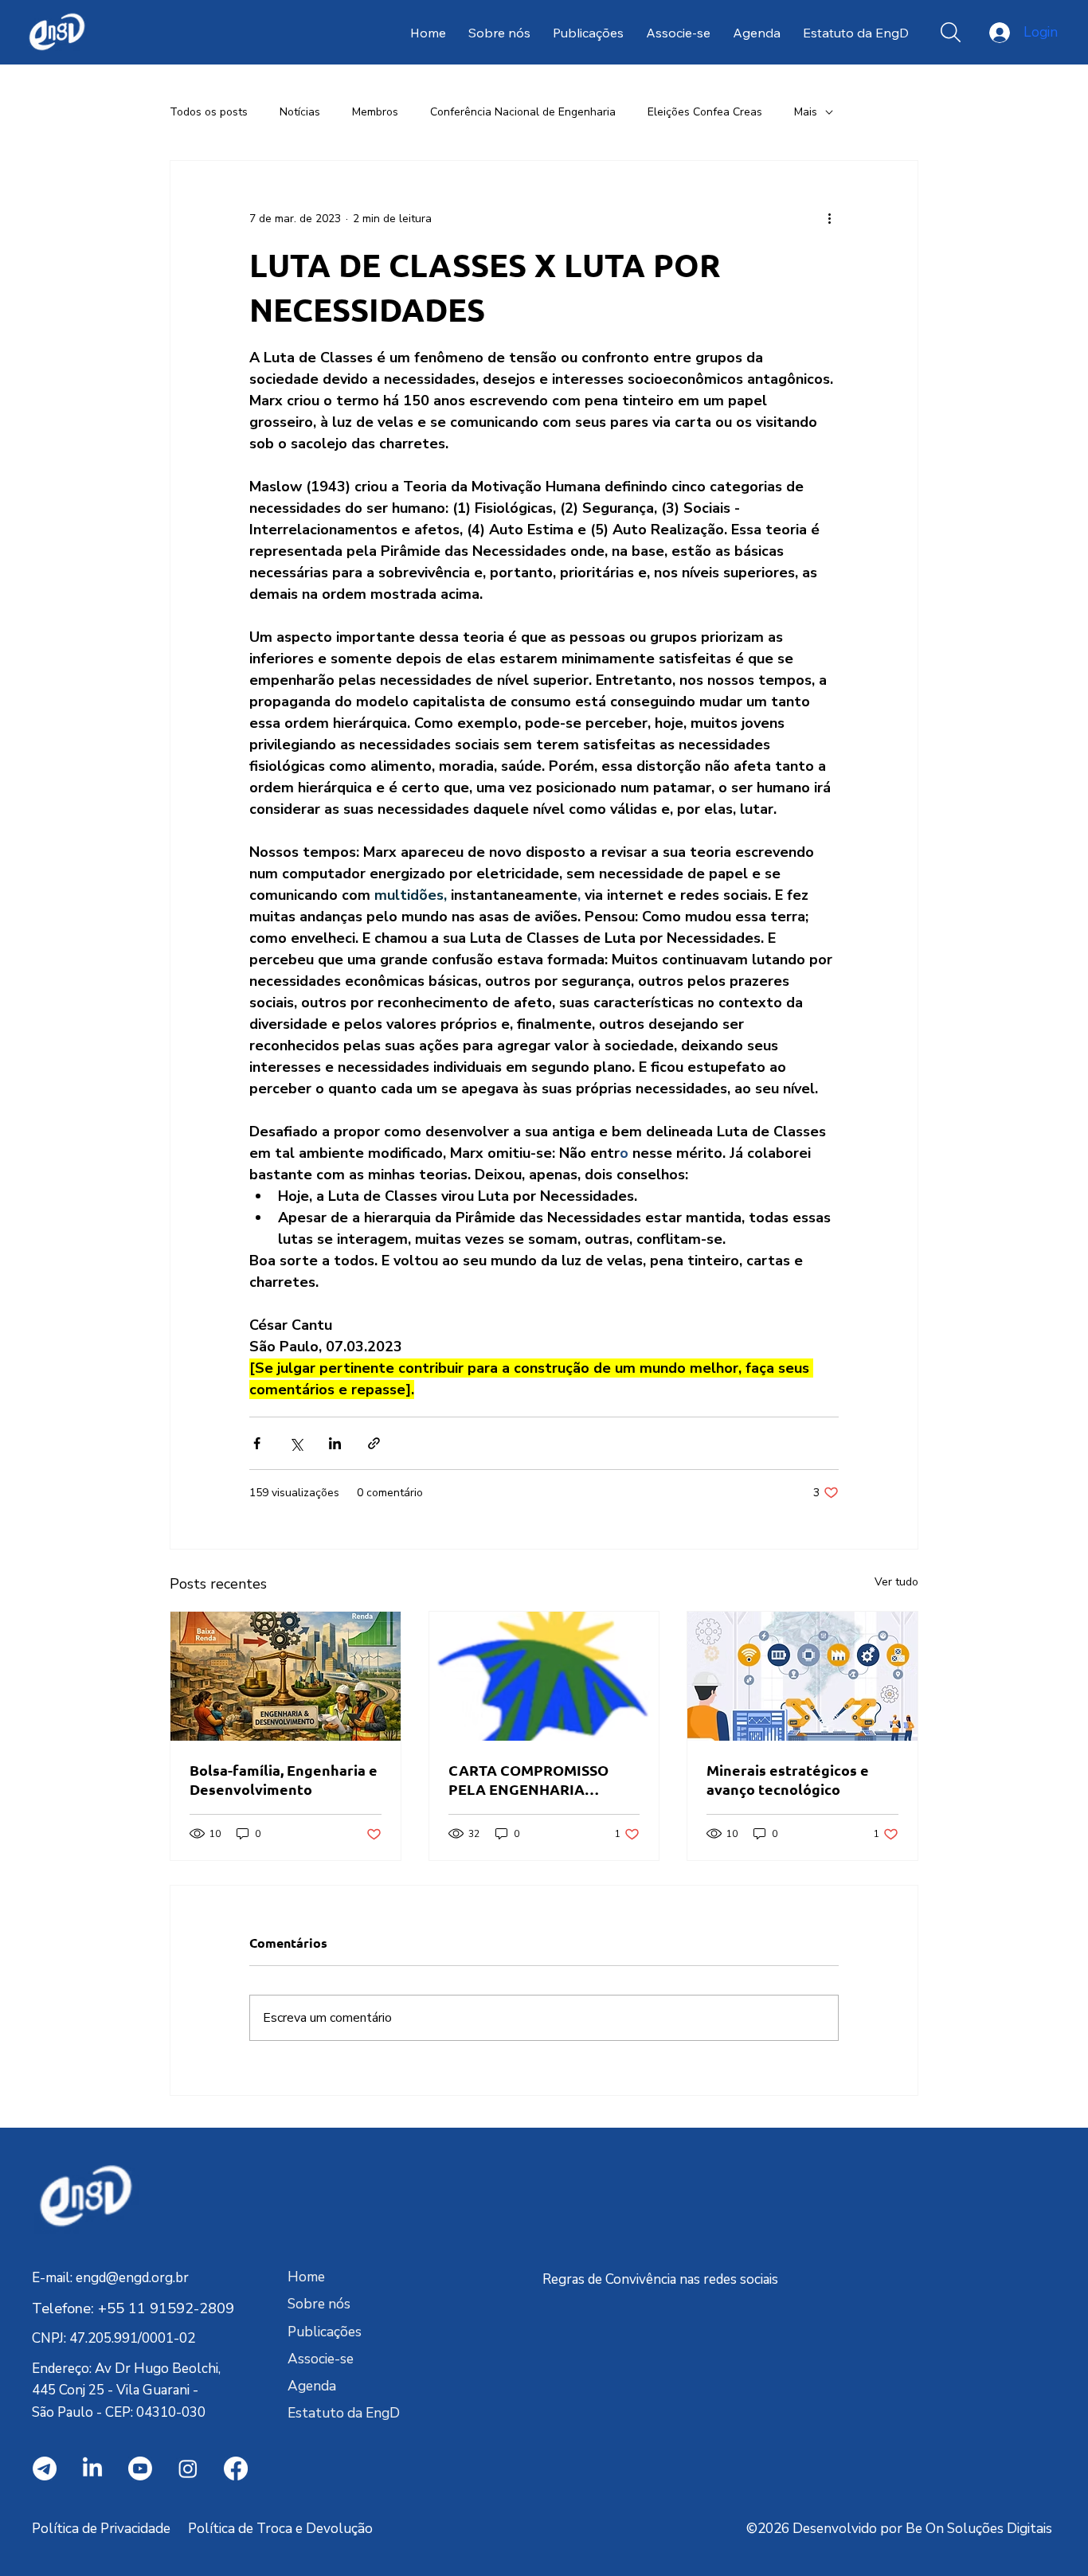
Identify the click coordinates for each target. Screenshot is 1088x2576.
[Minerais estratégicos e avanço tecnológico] (802, 1676)
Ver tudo (896, 1582)
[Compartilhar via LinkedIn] (335, 1443)
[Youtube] (140, 2469)
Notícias (300, 112)
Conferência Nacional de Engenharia (523, 112)
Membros (375, 112)
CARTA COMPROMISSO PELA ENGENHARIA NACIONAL (528, 1780)
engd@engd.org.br (132, 2278)
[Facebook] (236, 2469)
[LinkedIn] (92, 2469)
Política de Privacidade (101, 2529)
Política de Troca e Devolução (280, 2529)
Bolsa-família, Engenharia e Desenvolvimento (284, 1779)
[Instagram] (188, 2469)
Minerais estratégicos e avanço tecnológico (788, 1779)
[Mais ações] (829, 218)
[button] (951, 32)
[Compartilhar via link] (374, 1443)
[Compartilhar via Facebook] (257, 1443)
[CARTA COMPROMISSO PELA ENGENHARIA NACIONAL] (544, 1676)
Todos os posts (209, 112)
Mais (806, 112)
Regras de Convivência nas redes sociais (660, 2279)
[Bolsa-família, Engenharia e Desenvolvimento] (286, 1676)
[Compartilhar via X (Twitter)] (296, 1443)
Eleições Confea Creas (705, 112)
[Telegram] (45, 2469)
